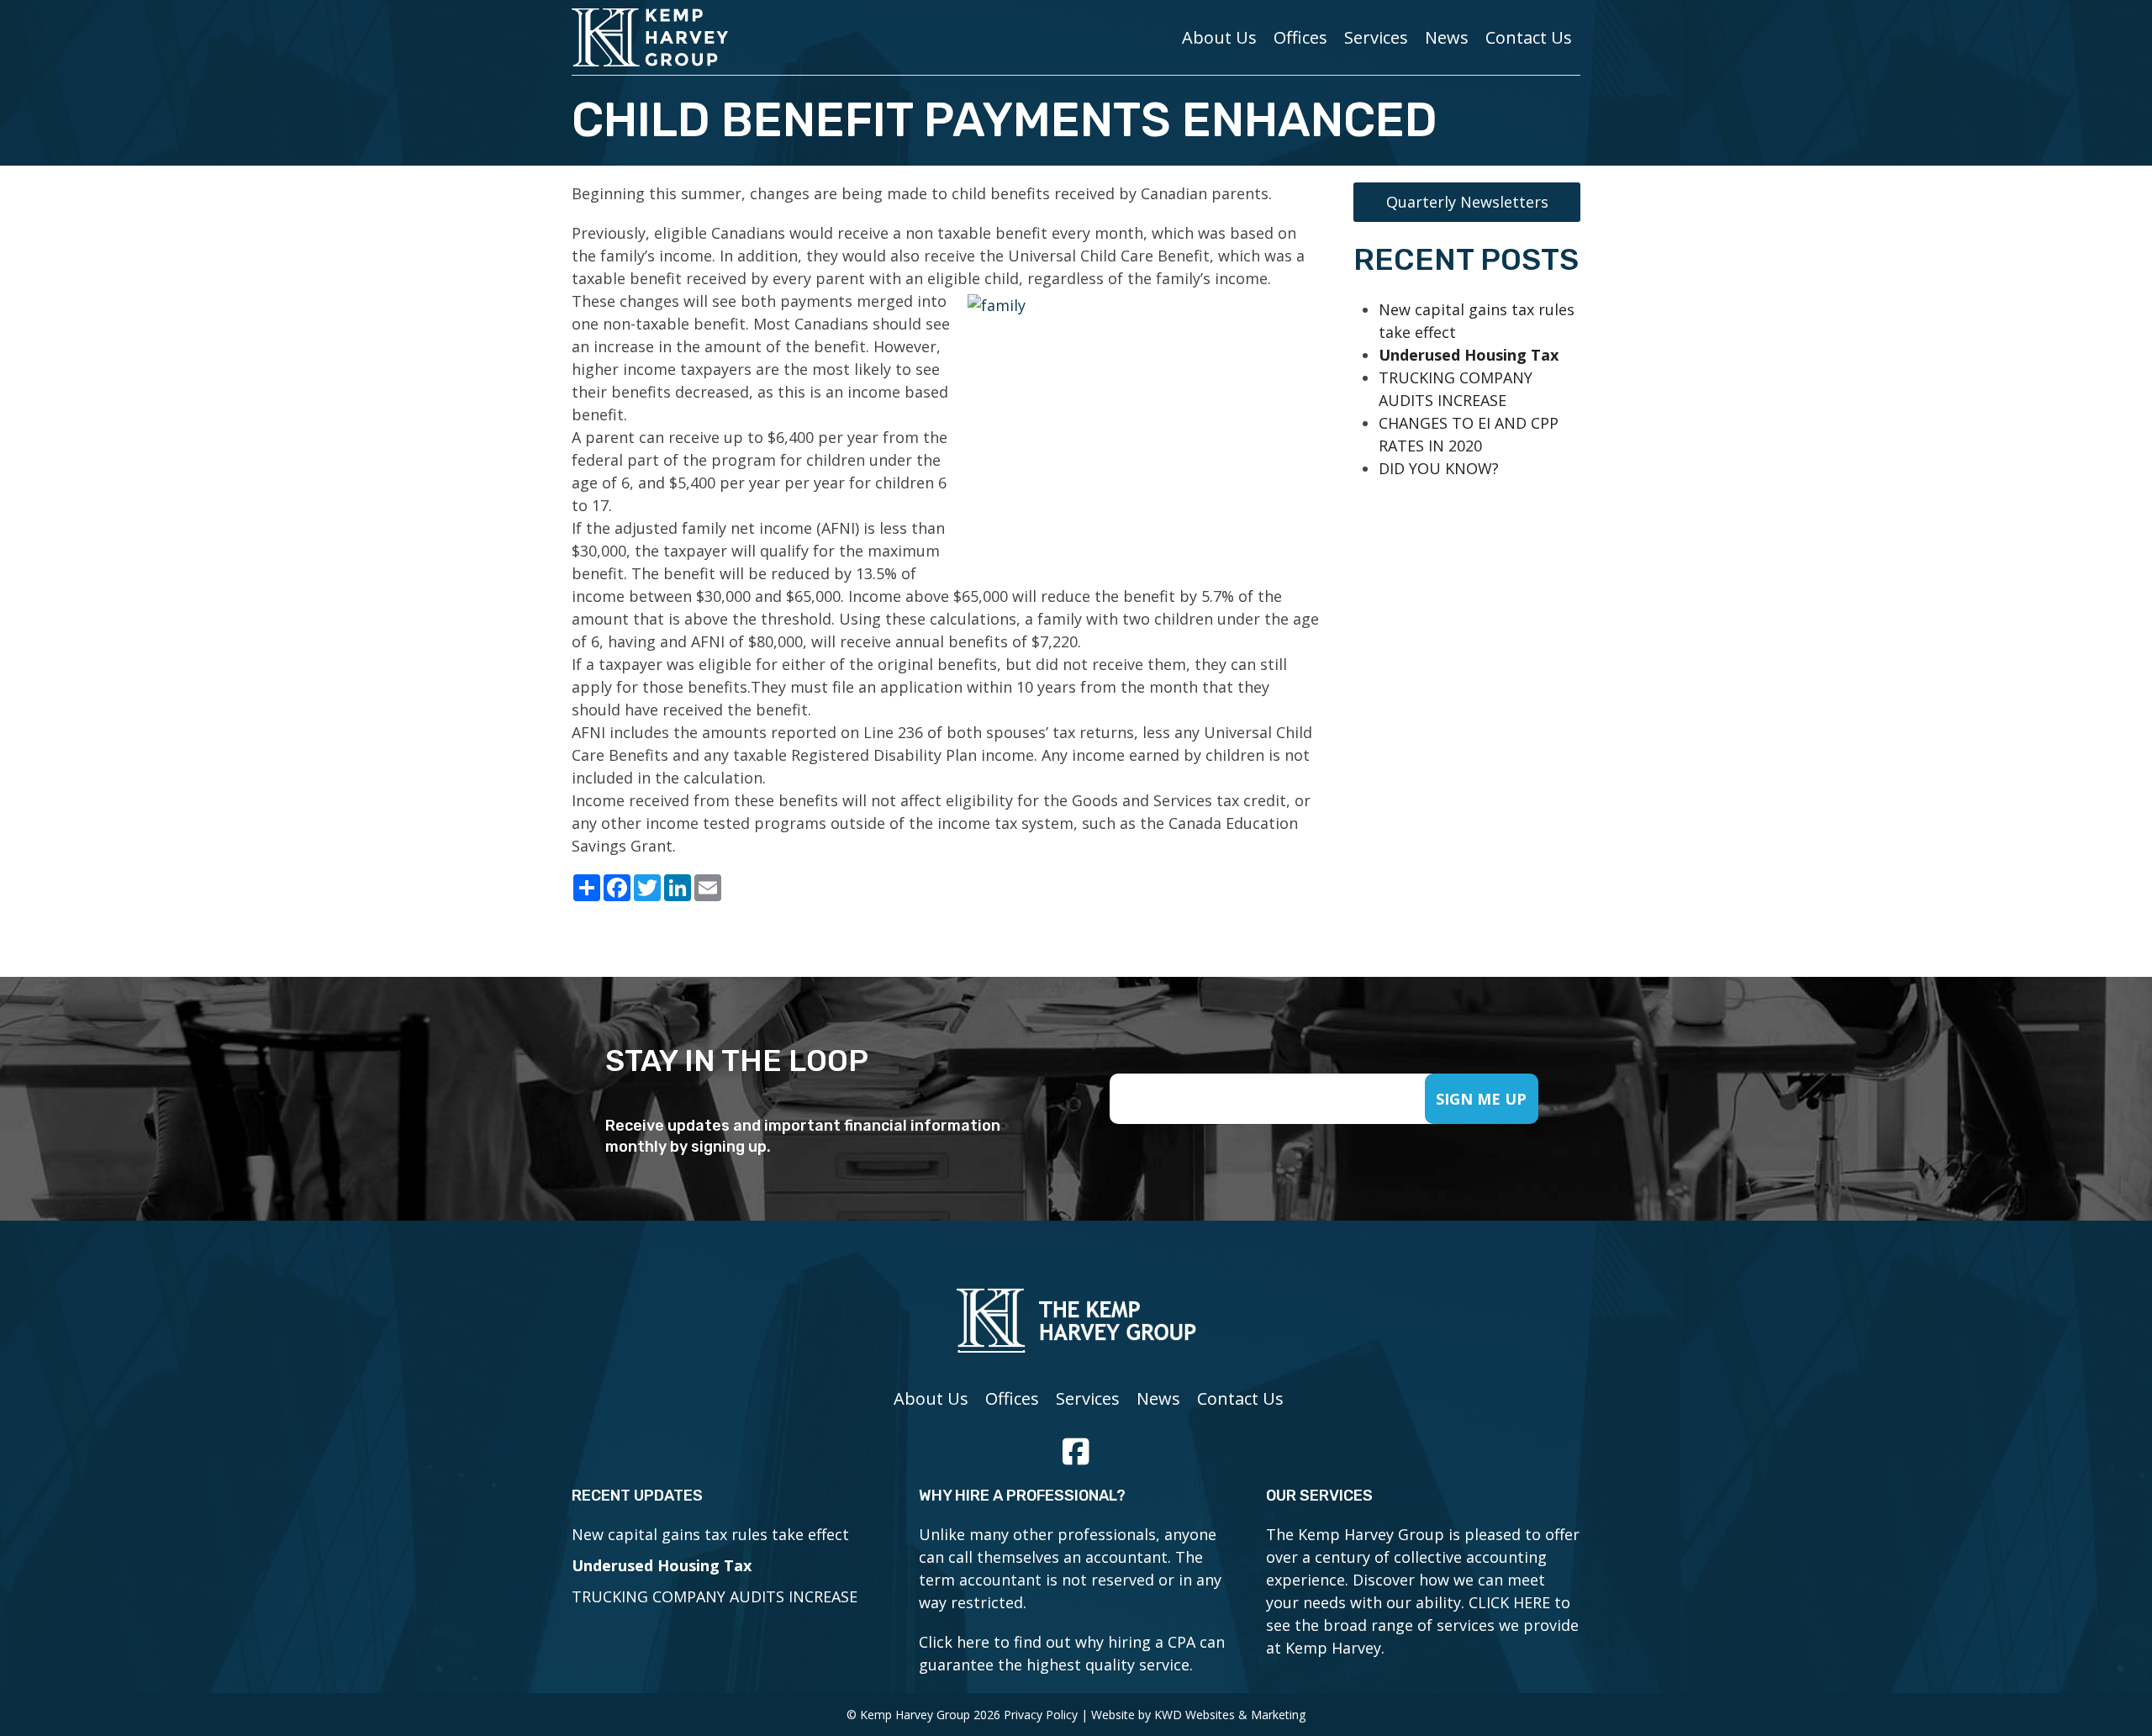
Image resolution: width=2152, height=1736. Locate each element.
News (1447, 37)
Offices (1300, 37)
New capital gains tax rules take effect (710, 1534)
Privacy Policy (1041, 1715)
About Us (1219, 37)
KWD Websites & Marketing (1230, 1715)
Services (1376, 37)
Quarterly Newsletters (1467, 202)
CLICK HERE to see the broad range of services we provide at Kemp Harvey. (1422, 1625)
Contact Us (1529, 37)
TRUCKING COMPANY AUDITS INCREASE (715, 1596)
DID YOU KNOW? (1439, 468)
